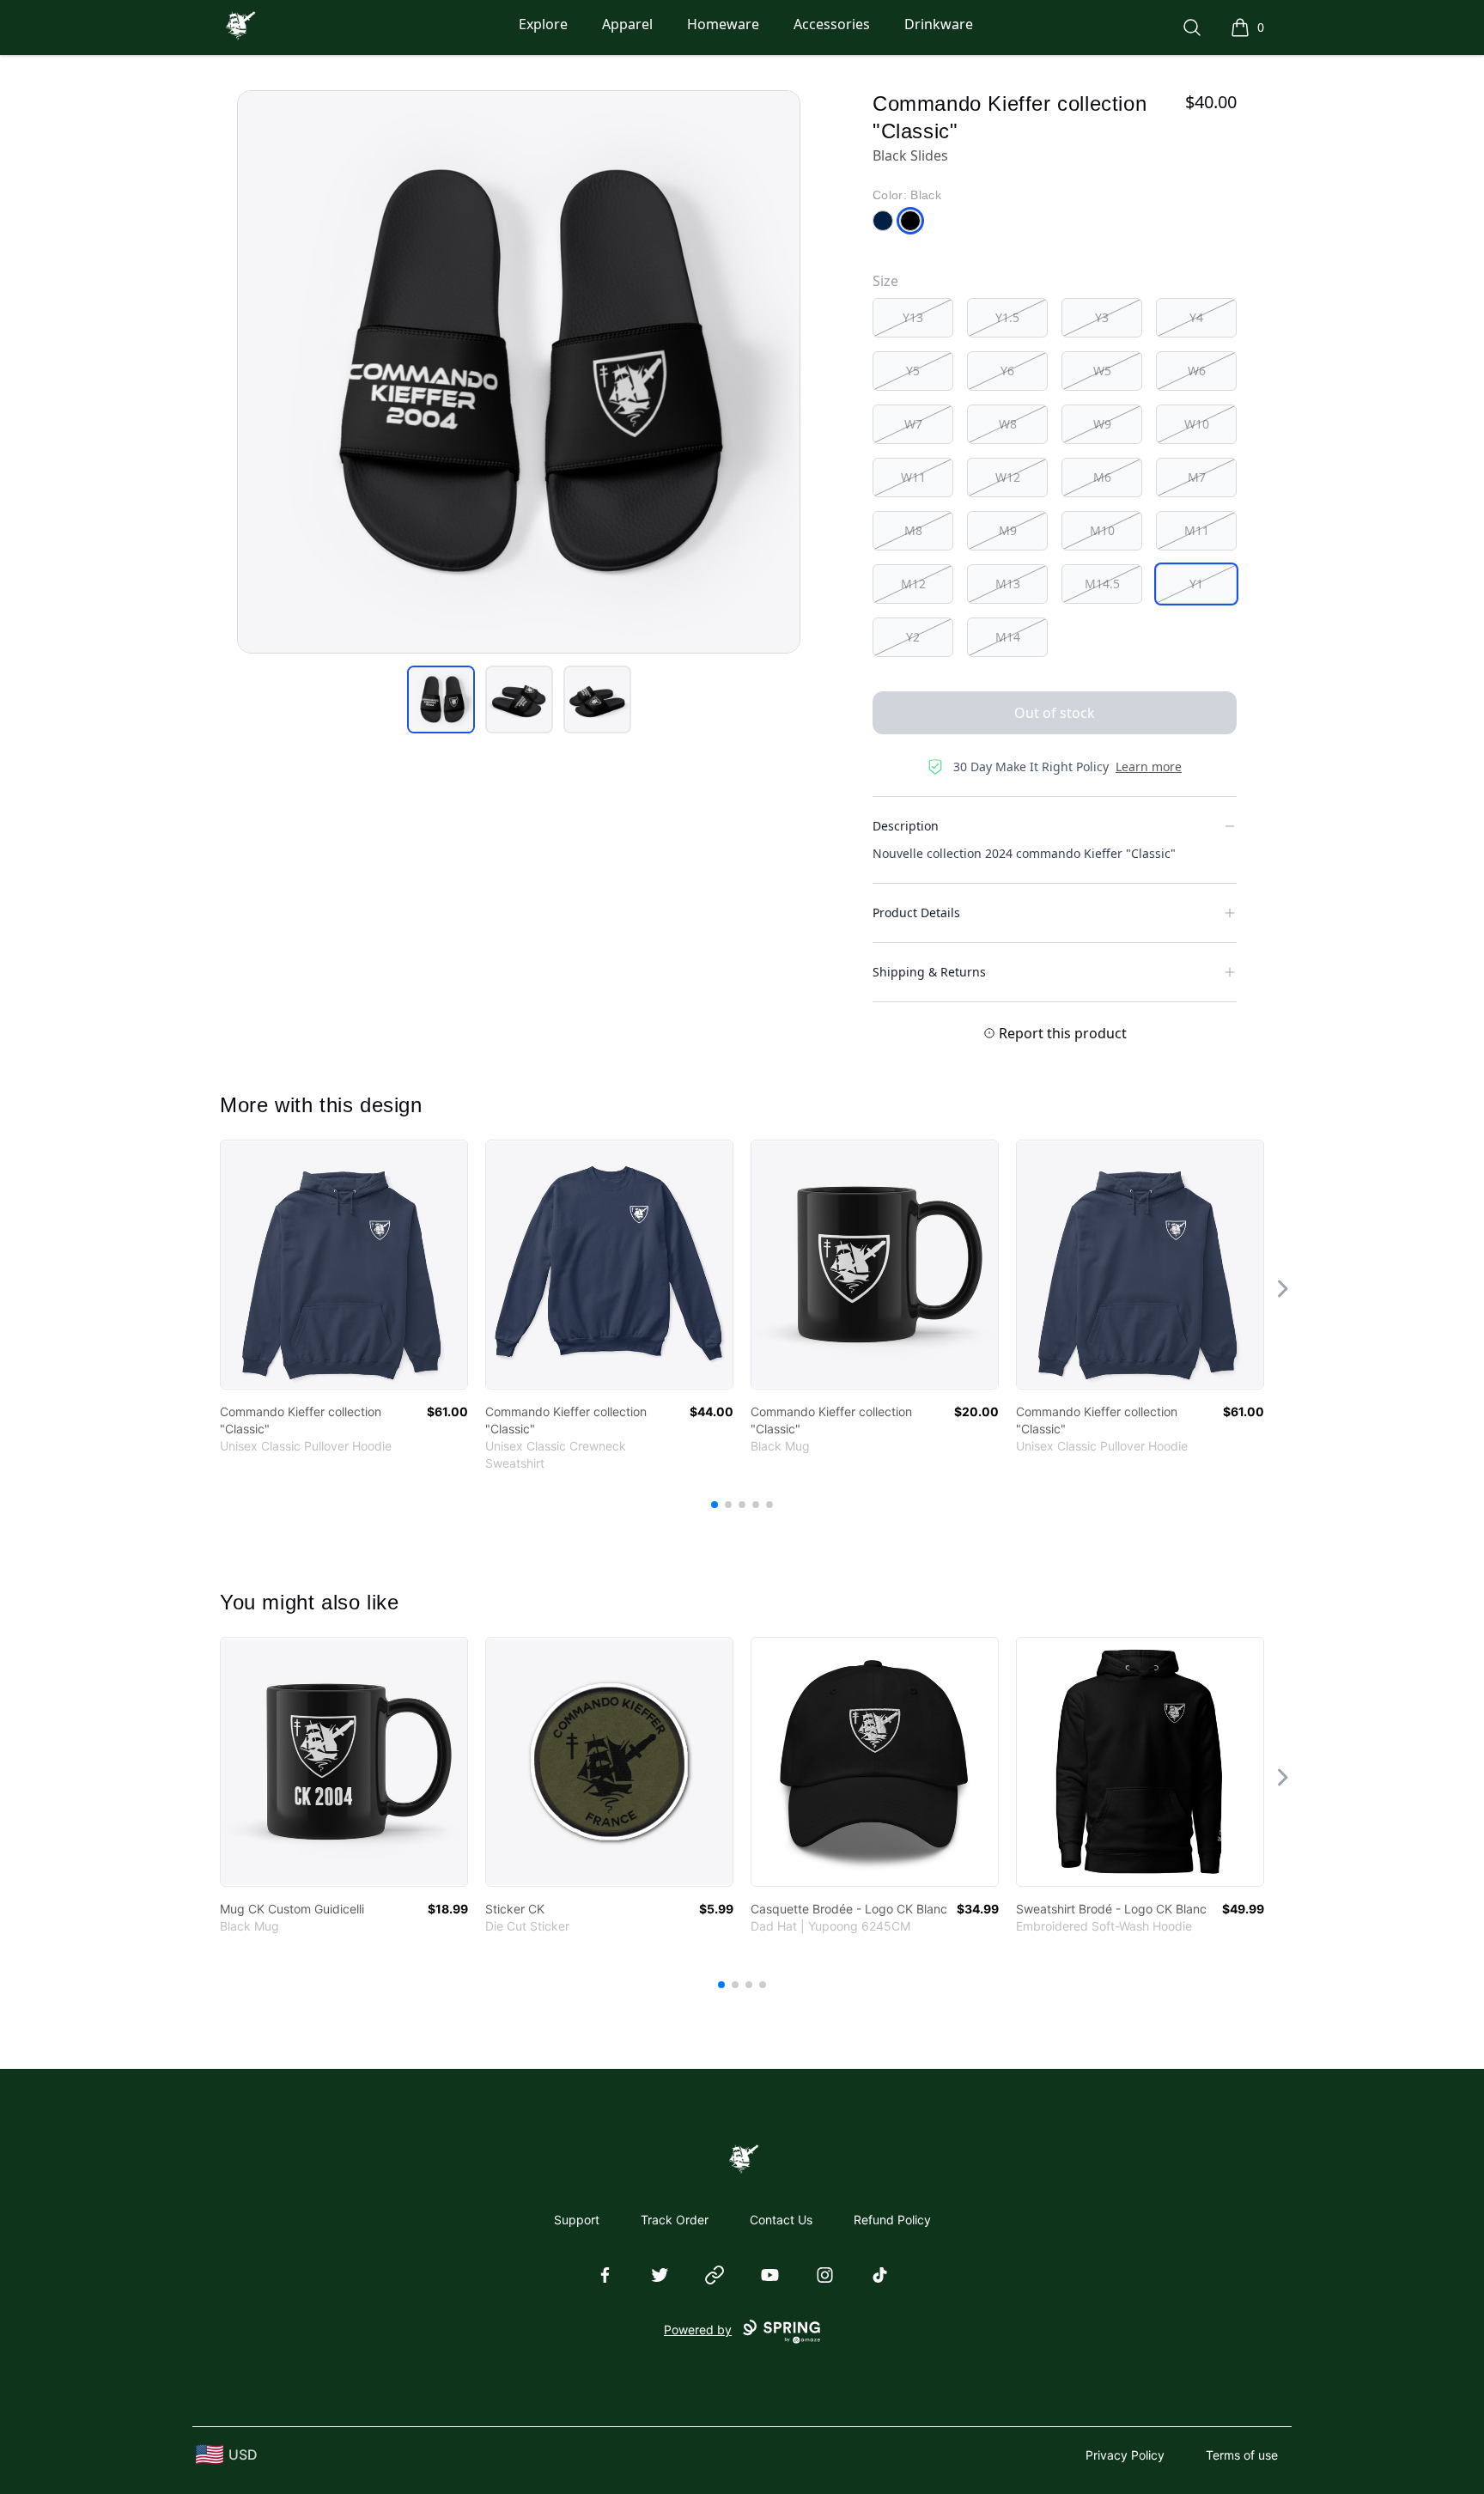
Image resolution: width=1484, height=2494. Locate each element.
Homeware (723, 24)
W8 (1008, 424)
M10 (1102, 530)
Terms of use (1242, 2455)
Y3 (1102, 317)
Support (577, 2220)
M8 (913, 530)
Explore (543, 24)
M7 (1197, 477)
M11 (1197, 530)
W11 (913, 477)
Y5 (913, 371)
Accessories (832, 24)
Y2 (913, 637)
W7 (913, 424)
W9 (1102, 424)
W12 (1008, 477)
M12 (913, 584)
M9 (1008, 530)
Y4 (1196, 317)
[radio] (913, 318)
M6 (1102, 477)
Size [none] (885, 281)
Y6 (1007, 371)
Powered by (698, 2330)
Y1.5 (1007, 317)
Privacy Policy (1125, 2455)
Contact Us (781, 2220)
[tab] (441, 700)
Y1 (1196, 584)
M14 (1008, 637)
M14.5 (1102, 584)
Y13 (913, 317)
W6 (1197, 371)
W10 (1197, 424)
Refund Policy (892, 2220)
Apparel (627, 24)
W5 (1102, 371)
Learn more (1149, 766)
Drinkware (939, 24)
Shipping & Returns (929, 972)
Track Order (675, 2220)
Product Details (916, 912)
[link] (344, 1265)
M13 (1008, 584)
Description (906, 826)
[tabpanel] (519, 372)
